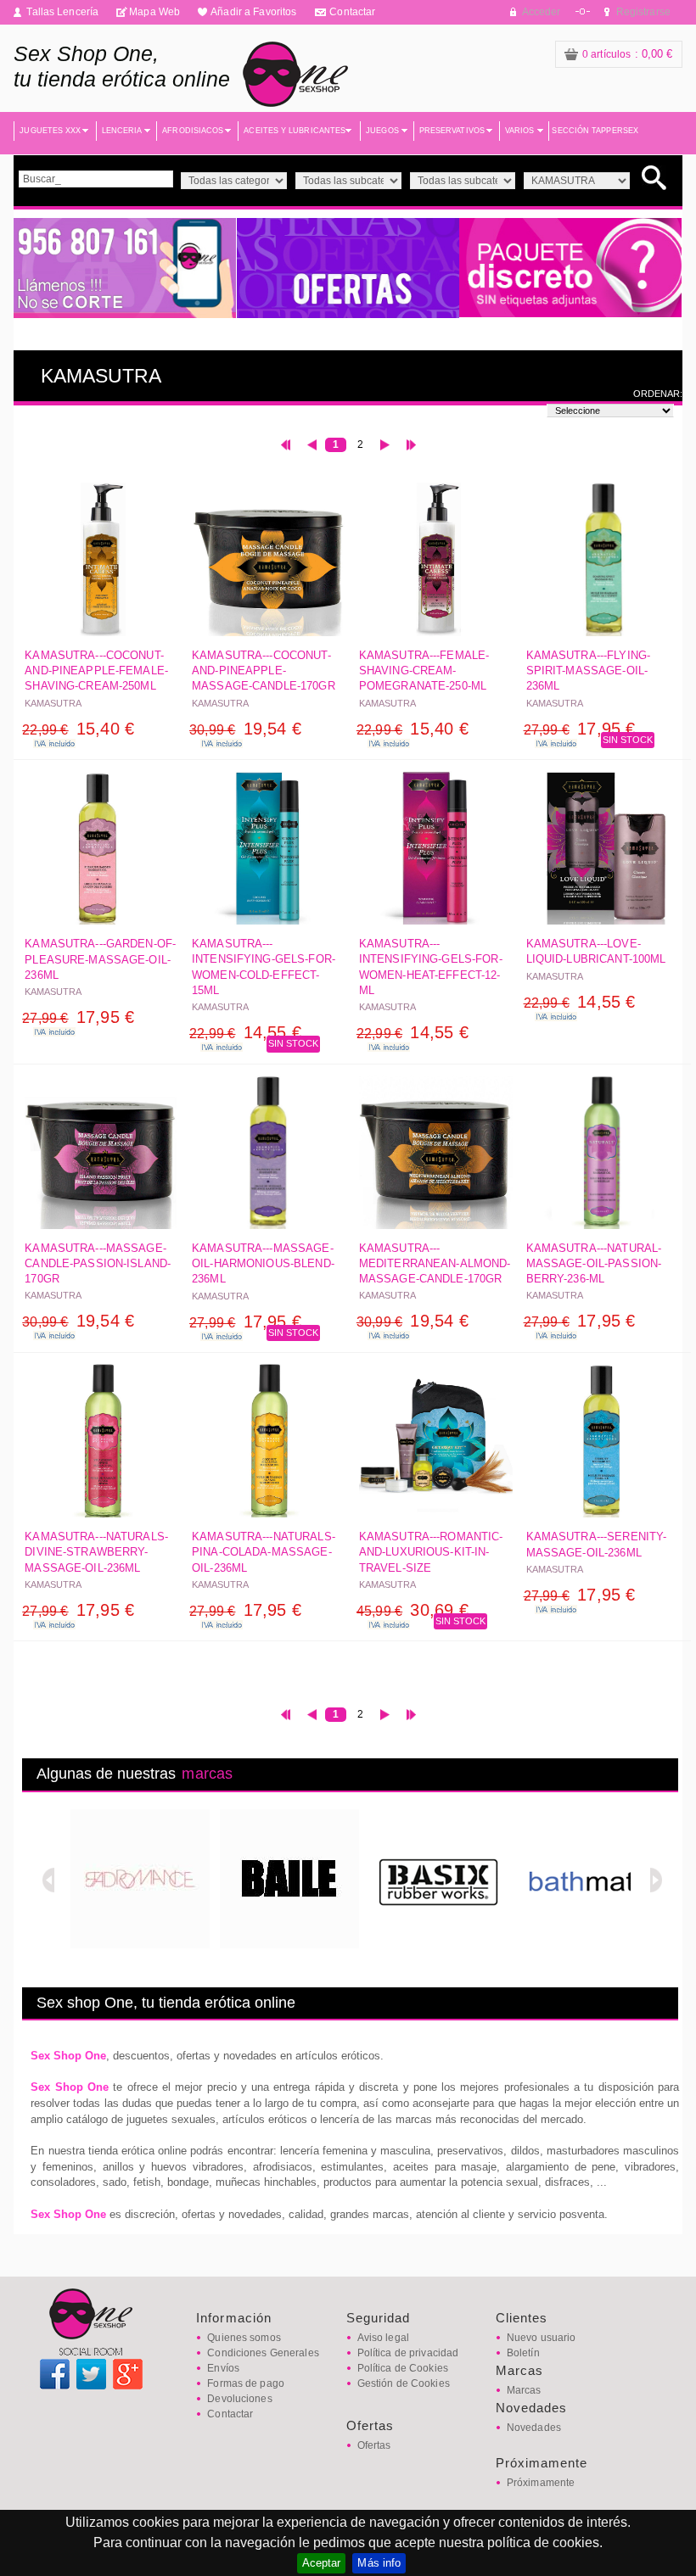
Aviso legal (383, 2338)
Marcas (524, 2390)
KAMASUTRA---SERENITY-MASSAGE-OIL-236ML (597, 1544)
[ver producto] (101, 563)
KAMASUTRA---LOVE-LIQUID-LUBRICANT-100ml (596, 951)
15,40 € (78, 729)
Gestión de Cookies (404, 2383)
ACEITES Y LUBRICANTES (295, 131)
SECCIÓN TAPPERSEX (595, 131)
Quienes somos (244, 2338)
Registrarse (643, 12)
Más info (379, 2563)
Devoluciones (239, 2399)
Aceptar (322, 2563)
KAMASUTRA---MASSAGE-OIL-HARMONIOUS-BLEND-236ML (263, 1263)
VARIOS (520, 131)
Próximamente (541, 2483)
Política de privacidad (408, 2353)
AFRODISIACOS (193, 131)
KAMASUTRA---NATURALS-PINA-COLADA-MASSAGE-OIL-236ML (264, 1552)
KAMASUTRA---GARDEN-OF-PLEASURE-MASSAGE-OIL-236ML (100, 959)
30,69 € (413, 1610)
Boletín (523, 2353)
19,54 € (245, 729)
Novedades (534, 2428)
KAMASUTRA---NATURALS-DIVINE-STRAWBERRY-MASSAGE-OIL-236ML (96, 1552)
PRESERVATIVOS (452, 131)
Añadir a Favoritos (253, 12)
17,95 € (580, 729)
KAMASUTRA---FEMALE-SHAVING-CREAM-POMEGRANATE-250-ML (424, 671)
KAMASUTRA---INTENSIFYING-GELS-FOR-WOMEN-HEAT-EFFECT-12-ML (431, 967)
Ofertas (374, 2445)
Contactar (352, 12)
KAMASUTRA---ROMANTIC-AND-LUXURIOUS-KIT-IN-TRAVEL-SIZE (431, 1552)
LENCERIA (122, 131)
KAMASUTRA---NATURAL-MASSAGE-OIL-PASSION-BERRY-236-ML (594, 1263)
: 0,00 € (628, 54)
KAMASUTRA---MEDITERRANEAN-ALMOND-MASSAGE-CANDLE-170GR (435, 1263)
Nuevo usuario (542, 2338)
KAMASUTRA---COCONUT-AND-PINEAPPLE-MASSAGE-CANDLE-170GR (264, 671)
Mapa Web (154, 12)
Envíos (223, 2368)
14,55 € (245, 1032)
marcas (207, 1774)
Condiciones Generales (263, 2353)
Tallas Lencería (62, 12)
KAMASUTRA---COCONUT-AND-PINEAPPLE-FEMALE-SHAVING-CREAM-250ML (96, 671)
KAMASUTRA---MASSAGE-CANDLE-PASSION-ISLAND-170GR (98, 1263)
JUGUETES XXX (50, 131)
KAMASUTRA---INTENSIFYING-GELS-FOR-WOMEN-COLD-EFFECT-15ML (264, 967)
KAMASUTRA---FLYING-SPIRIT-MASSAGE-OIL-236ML (588, 671)
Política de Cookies (403, 2368)
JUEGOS (382, 131)
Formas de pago (246, 2383)
